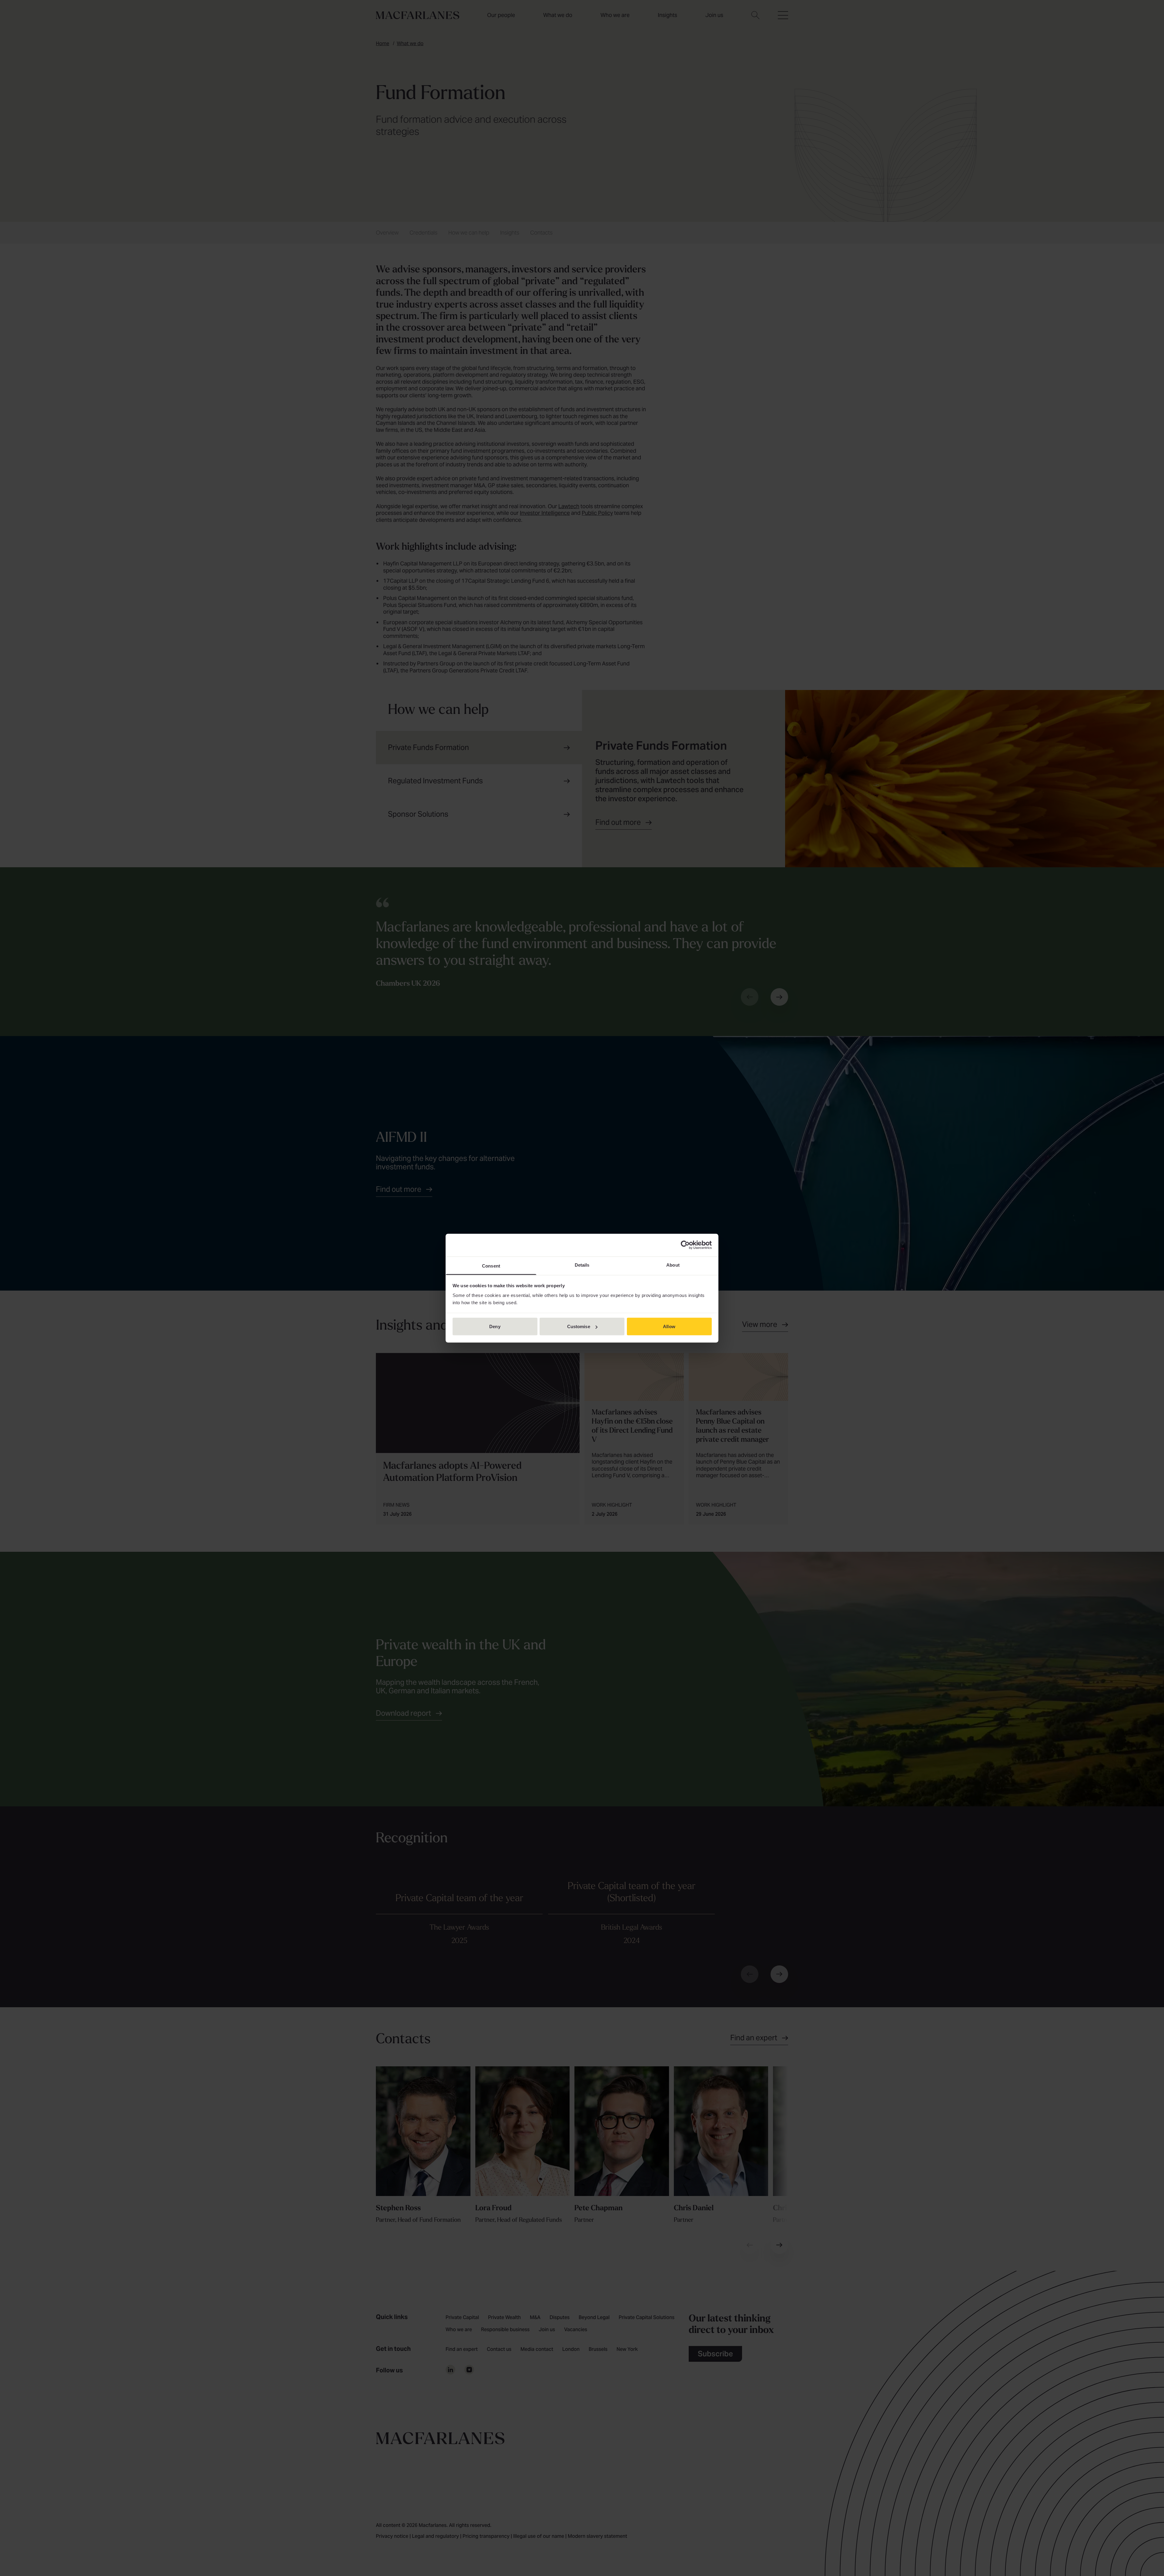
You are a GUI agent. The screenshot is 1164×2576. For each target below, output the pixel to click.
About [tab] (673, 1265)
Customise (579, 1326)
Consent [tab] (491, 1266)
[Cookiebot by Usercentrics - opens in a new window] (685, 1245)
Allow (669, 1326)
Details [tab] (582, 1265)
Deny (495, 1326)
